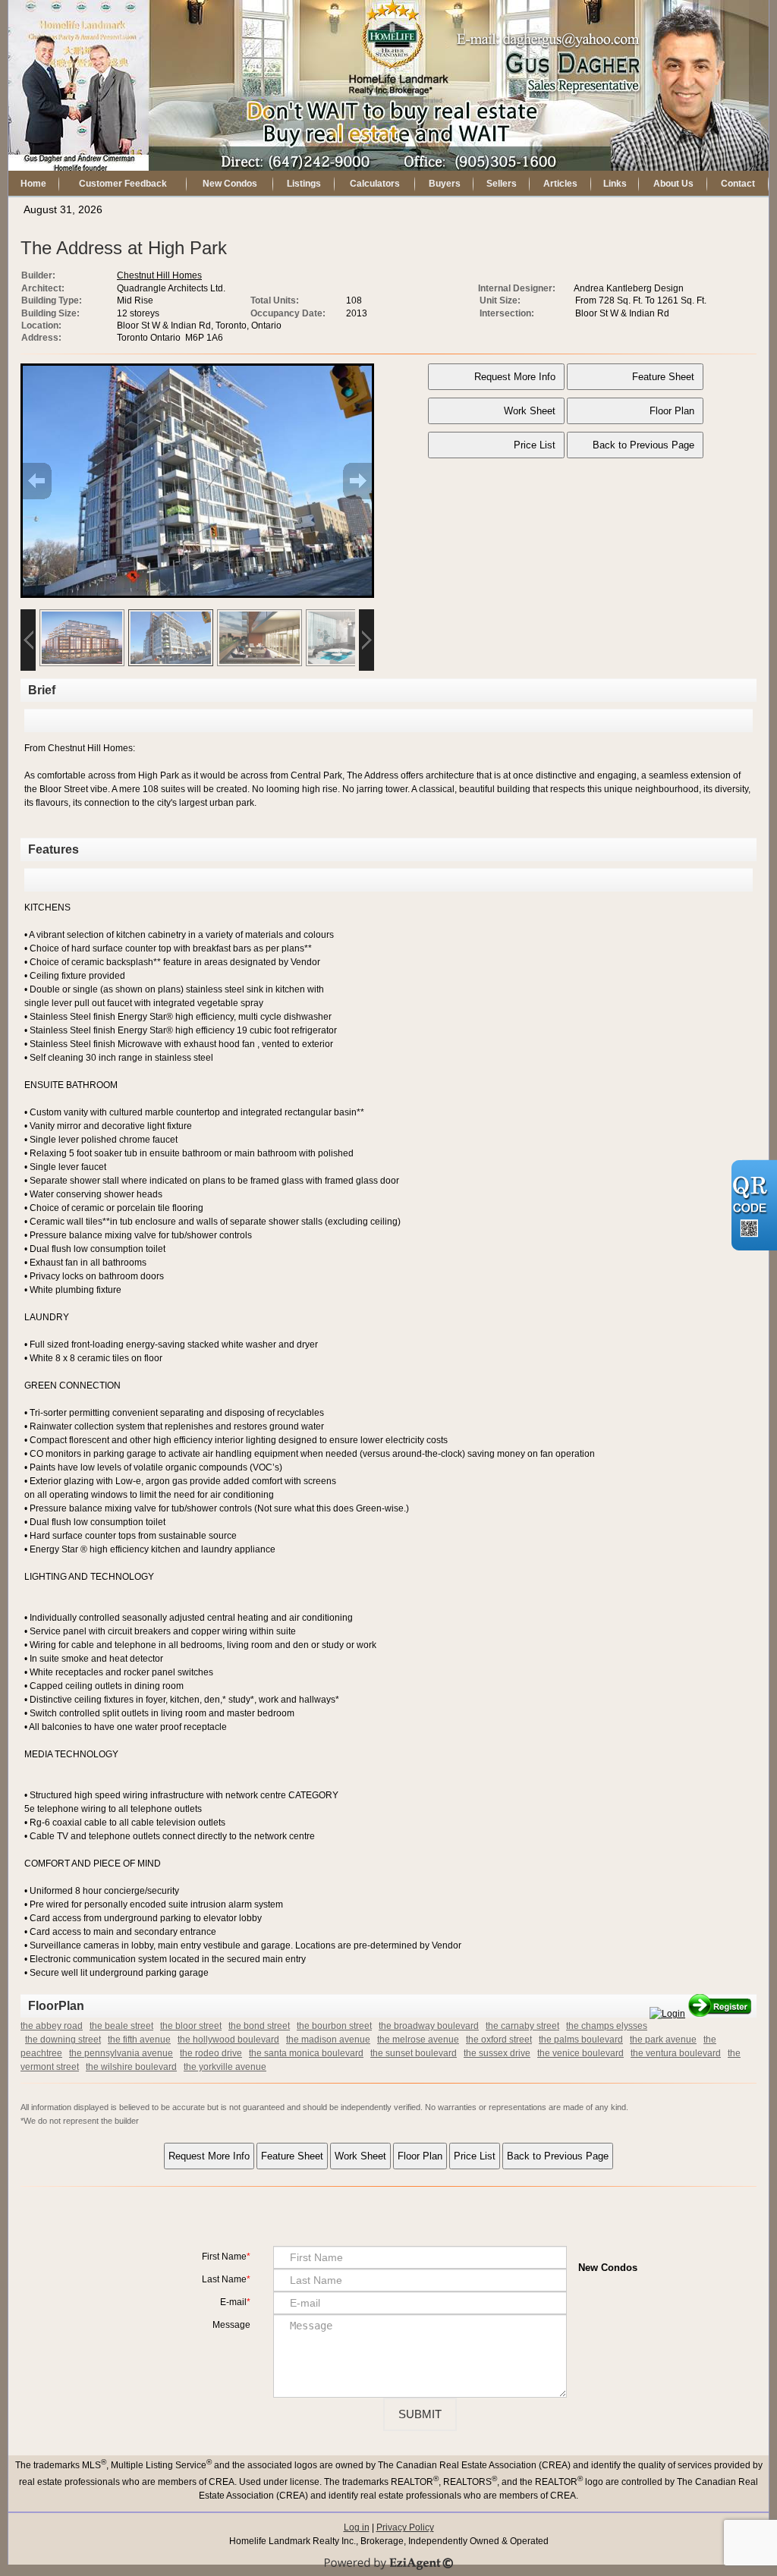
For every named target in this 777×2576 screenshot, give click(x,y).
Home (33, 184)
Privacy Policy (405, 2527)
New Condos (230, 184)
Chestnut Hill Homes (159, 275)
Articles (560, 184)
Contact (738, 184)
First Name (224, 2257)
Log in (357, 2527)
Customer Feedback (123, 184)
